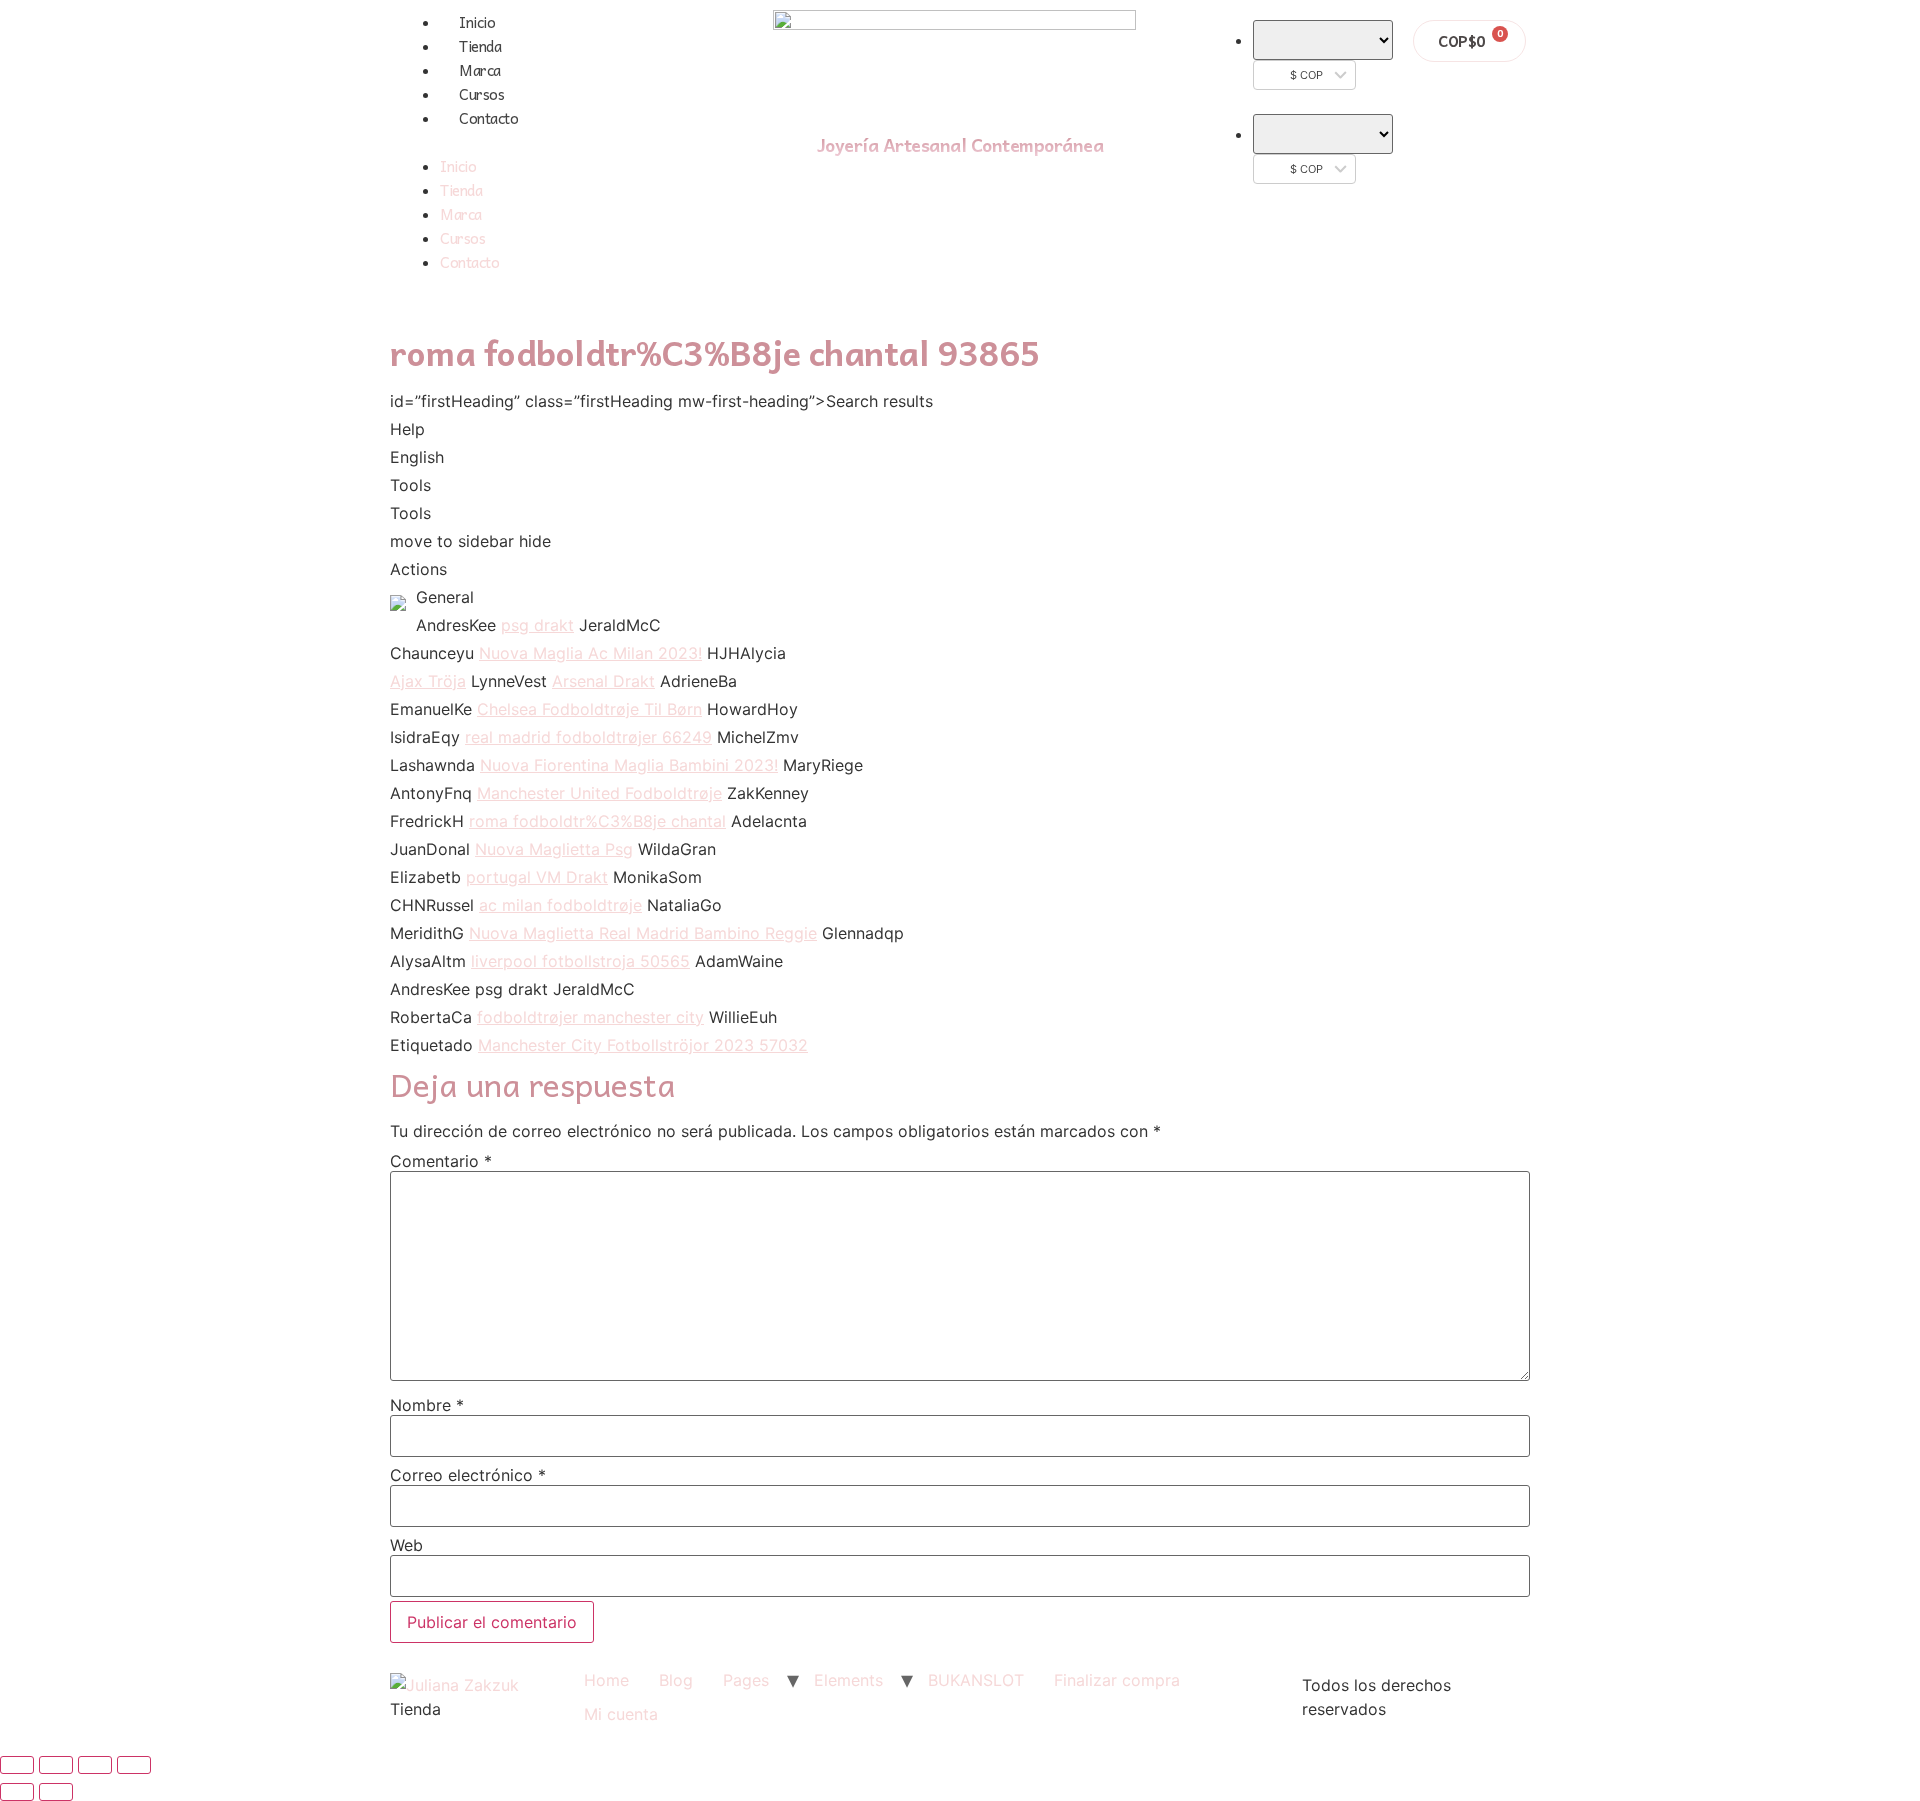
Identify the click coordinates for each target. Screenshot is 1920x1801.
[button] (558, 142)
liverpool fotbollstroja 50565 (580, 961)
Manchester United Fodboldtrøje (599, 793)
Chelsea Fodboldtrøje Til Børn (589, 709)
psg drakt (537, 625)
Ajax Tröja (428, 681)
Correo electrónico (468, 1475)
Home (606, 1680)
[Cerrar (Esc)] (17, 1765)
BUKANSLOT (976, 1680)
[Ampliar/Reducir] (134, 1765)
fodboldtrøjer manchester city (590, 1017)
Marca (480, 70)
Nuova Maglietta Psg (554, 849)
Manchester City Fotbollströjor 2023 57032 (643, 1045)
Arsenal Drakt (603, 681)
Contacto (488, 118)
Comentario (441, 1161)
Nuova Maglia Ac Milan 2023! (590, 653)
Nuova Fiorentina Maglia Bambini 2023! (629, 765)
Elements (848, 1680)
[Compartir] (56, 1765)
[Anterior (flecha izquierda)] (17, 1792)
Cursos (481, 94)
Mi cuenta (621, 1714)
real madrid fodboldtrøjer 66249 (588, 737)
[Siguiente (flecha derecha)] (56, 1792)
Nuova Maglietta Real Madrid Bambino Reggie (643, 933)
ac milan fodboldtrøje (560, 905)
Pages (746, 1680)
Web (406, 1545)
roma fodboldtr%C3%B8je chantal (597, 821)
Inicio (477, 22)
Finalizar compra (1117, 1680)
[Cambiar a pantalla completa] (95, 1765)
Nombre (427, 1405)
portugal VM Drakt (537, 877)
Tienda (480, 46)
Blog (676, 1680)
